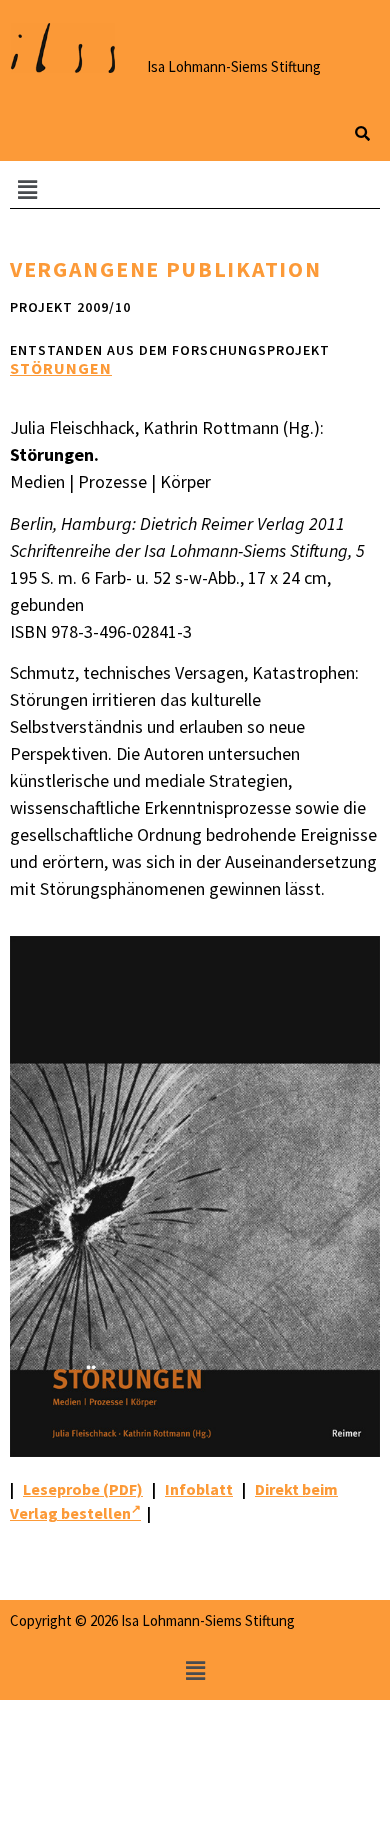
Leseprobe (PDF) (83, 1489)
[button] (195, 189)
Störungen (61, 368)
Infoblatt (199, 1489)
